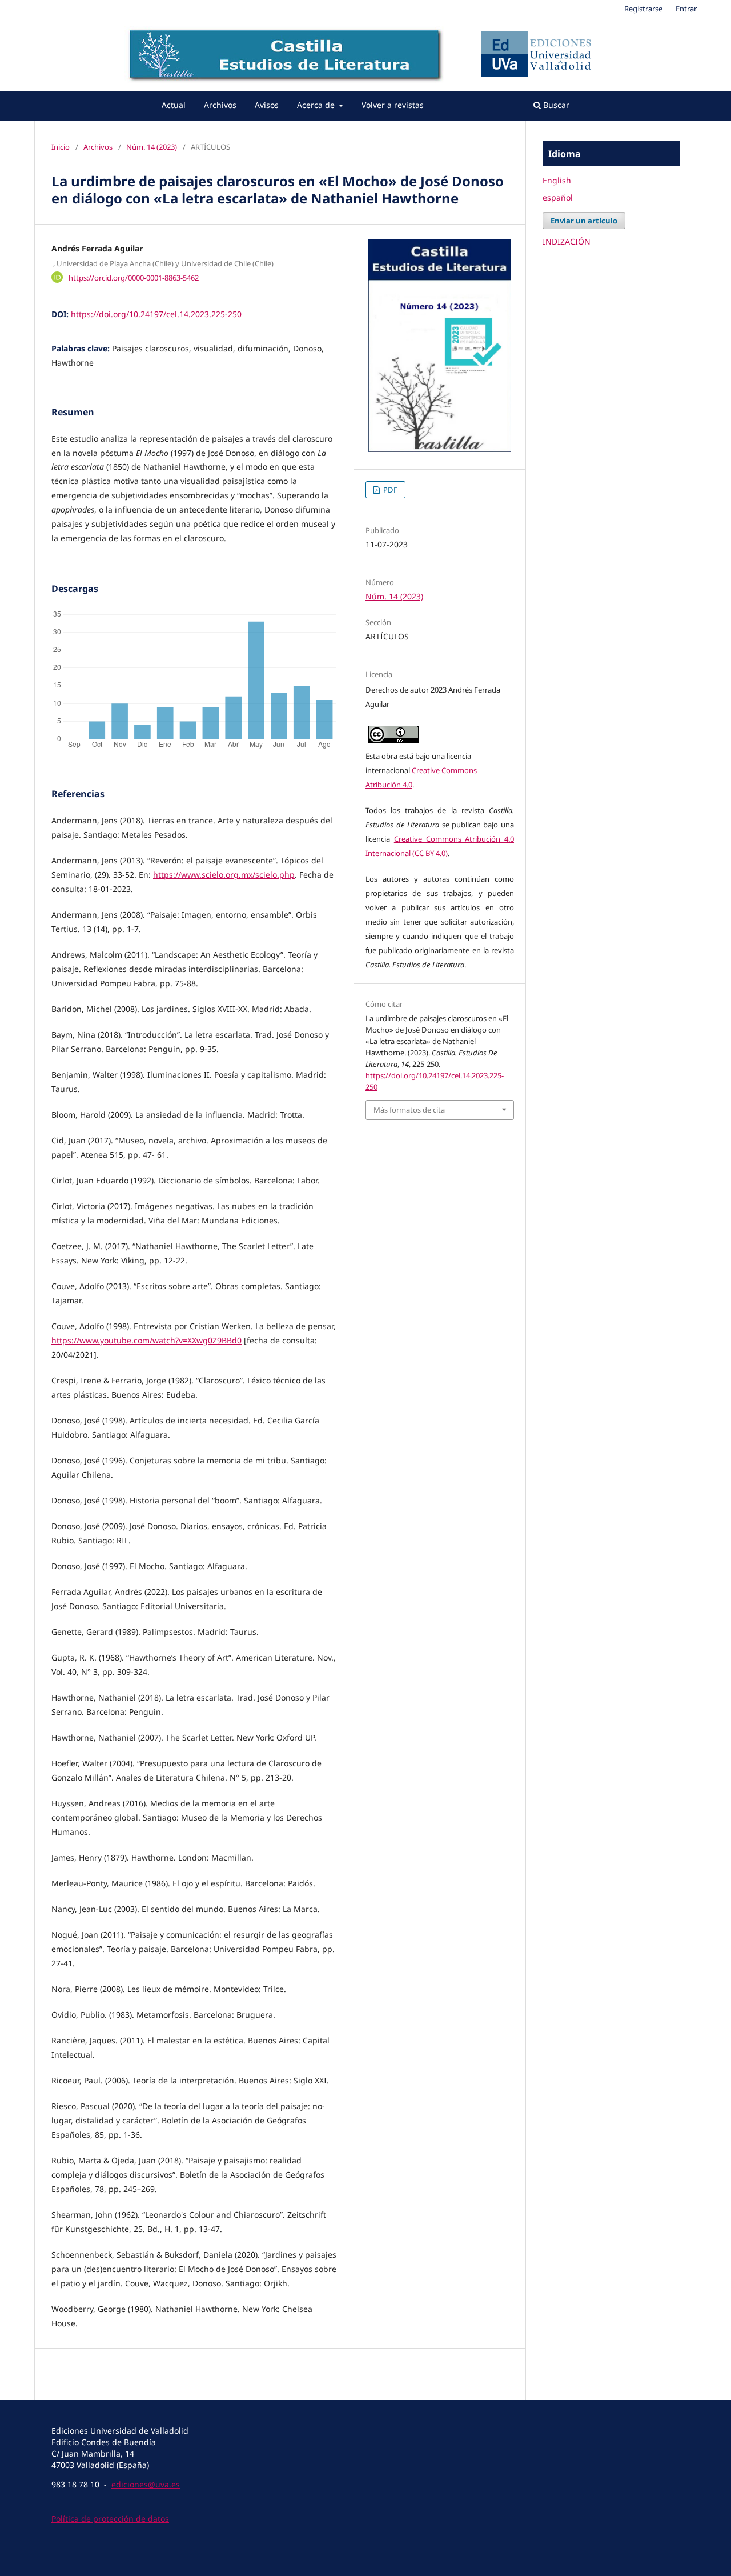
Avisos (267, 105)
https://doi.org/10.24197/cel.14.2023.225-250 (156, 314)
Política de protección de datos (110, 2519)
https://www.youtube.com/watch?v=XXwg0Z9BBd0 (146, 1340)
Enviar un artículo (584, 221)
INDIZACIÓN (567, 241)
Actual (174, 105)
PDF (389, 490)
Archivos (220, 105)
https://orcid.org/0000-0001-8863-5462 (134, 277)
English (557, 180)
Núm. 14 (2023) (152, 147)
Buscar (555, 105)
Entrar (686, 9)
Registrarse (643, 9)
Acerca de (317, 105)
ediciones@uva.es (146, 2484)
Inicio (61, 147)
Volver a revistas (393, 105)
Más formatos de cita (409, 1110)
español (558, 197)
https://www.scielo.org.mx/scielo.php (224, 875)
